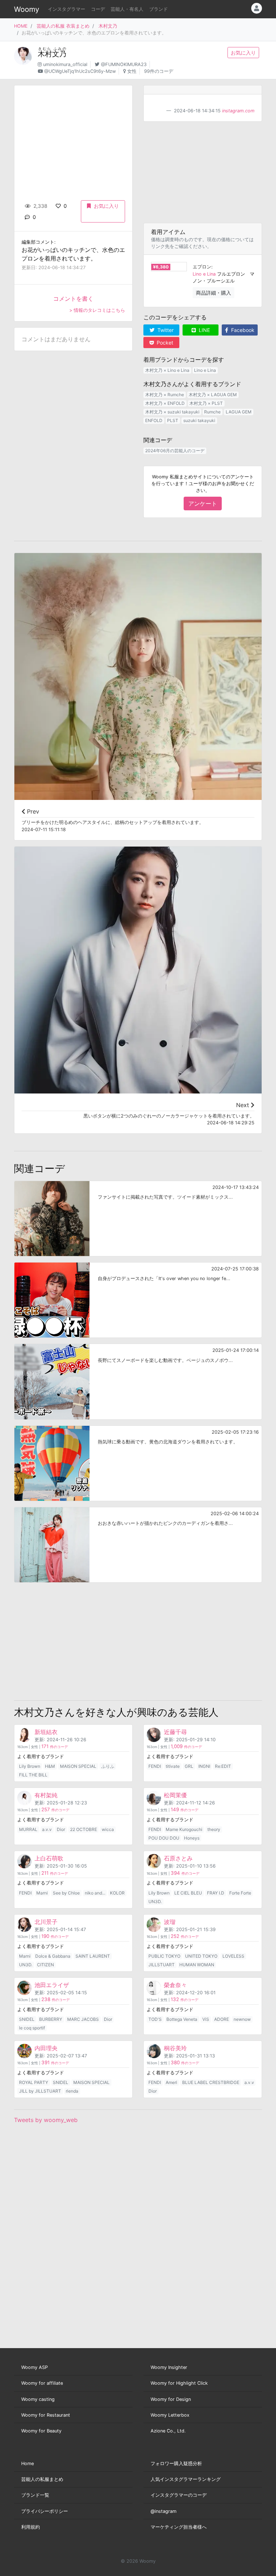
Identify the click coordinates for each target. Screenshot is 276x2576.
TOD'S (155, 2019)
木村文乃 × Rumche (165, 395)
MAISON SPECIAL (78, 1766)
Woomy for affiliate (42, 2383)
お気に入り (243, 53)
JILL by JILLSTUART (40, 2091)
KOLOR (117, 1893)
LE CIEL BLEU (188, 1893)
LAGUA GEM (239, 412)
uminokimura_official (65, 64)
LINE (204, 330)
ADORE (222, 2019)
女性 (132, 71)
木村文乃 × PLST (206, 403)
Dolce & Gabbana (53, 1956)
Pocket (164, 343)
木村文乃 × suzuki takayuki (172, 412)
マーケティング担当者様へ (179, 2527)
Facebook (242, 330)
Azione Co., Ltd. (168, 2431)
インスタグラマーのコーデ (179, 2495)
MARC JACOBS (83, 2019)
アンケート (203, 504)
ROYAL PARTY (34, 2082)
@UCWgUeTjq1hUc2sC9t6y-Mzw (80, 71)
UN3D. (155, 1901)
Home (27, 2463)
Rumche (212, 412)
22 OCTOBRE (84, 1829)
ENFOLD (154, 420)
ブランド (158, 9)
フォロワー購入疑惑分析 (176, 2463)
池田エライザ (52, 1985)
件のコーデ (55, 1747)
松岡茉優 (175, 1795)
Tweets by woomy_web (46, 2120)
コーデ (98, 9)
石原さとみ (178, 1858)
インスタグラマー (66, 9)
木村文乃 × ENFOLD (165, 403)
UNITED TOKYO (201, 1956)
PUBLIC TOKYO (164, 1956)
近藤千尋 (175, 1732)
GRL (189, 1766)
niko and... (95, 1893)
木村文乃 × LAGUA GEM (213, 395)
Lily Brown (30, 1766)
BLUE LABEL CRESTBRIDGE (211, 2082)
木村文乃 (108, 26)
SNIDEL (27, 2019)
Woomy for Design (171, 2399)
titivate (173, 1766)
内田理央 (46, 2048)
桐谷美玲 (175, 2048)
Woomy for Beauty (41, 2431)
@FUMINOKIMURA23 (124, 64)
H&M (50, 1766)
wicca (108, 1829)
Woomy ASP (34, 2367)
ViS (206, 2019)
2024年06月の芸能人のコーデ (175, 451)
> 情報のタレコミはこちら (97, 310)
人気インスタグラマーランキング (186, 2479)
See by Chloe (66, 1893)
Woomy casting (38, 2399)
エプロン (202, 267)
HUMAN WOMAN (197, 1965)
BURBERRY (51, 2019)
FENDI (155, 1766)
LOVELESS (233, 1956)
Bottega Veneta (182, 2019)
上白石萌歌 (49, 1858)
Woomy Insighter (169, 2367)
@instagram (164, 2511)
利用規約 (31, 2527)
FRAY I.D (216, 1893)
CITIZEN (45, 1965)
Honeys (192, 1838)
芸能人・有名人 (127, 9)
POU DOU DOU (164, 1838)
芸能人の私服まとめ (42, 2479)
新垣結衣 (46, 1732)
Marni (42, 1893)
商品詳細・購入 (213, 293)
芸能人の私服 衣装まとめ (63, 26)
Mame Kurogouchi (184, 1829)
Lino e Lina (204, 274)
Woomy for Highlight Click (179, 2383)
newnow (242, 2019)
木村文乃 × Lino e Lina (167, 370)
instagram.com (238, 111)
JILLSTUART (162, 1965)
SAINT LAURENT (93, 1956)
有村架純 (46, 1795)
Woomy (27, 9)
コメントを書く (73, 299)
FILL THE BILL (33, 1775)
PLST (173, 420)
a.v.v (47, 1829)
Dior (61, 1829)
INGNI (204, 1766)
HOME (21, 26)
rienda (72, 2091)
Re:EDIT (223, 1766)
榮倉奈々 (175, 1985)
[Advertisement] (203, 172)
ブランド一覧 (35, 2495)
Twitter (165, 330)
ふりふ (108, 1766)
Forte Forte (240, 1893)
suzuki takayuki (199, 420)
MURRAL (28, 1829)
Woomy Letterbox (170, 2415)
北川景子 (46, 1922)
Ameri (171, 2082)
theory (214, 1829)
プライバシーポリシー (45, 2511)
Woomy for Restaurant (46, 2415)
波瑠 (170, 1922)
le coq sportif (32, 2028)
